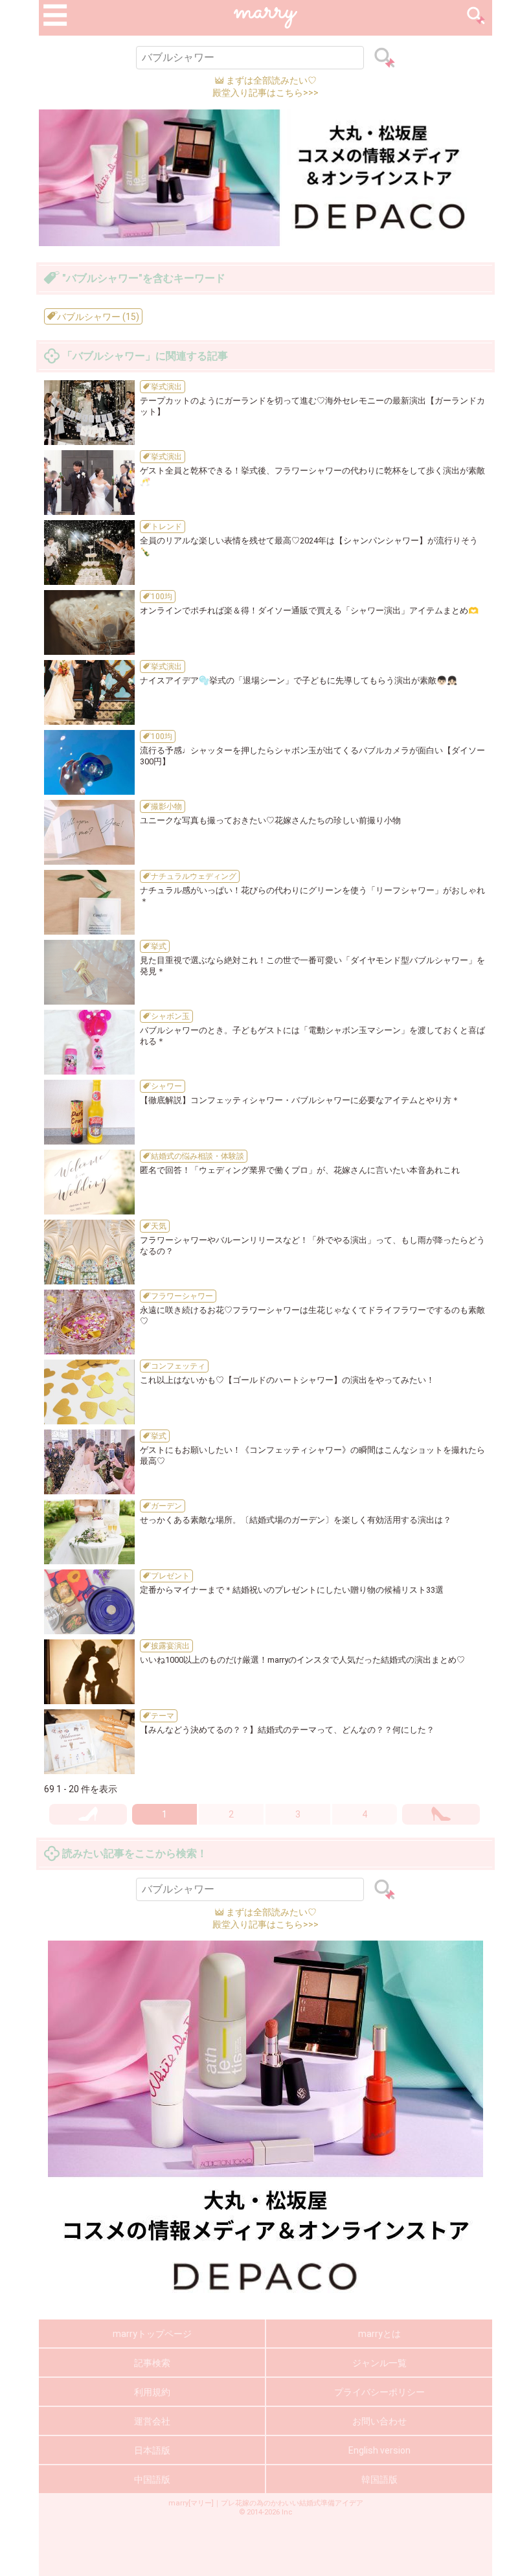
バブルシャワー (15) (97, 317)
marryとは (379, 2334)
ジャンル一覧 (379, 2363)
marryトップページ (152, 2334)
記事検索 (152, 2363)
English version (379, 2450)
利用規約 (152, 2392)
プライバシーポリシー (379, 2392)
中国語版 (152, 2479)
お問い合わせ (379, 2421)
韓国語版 (379, 2479)
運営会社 (152, 2421)
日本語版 (152, 2450)
